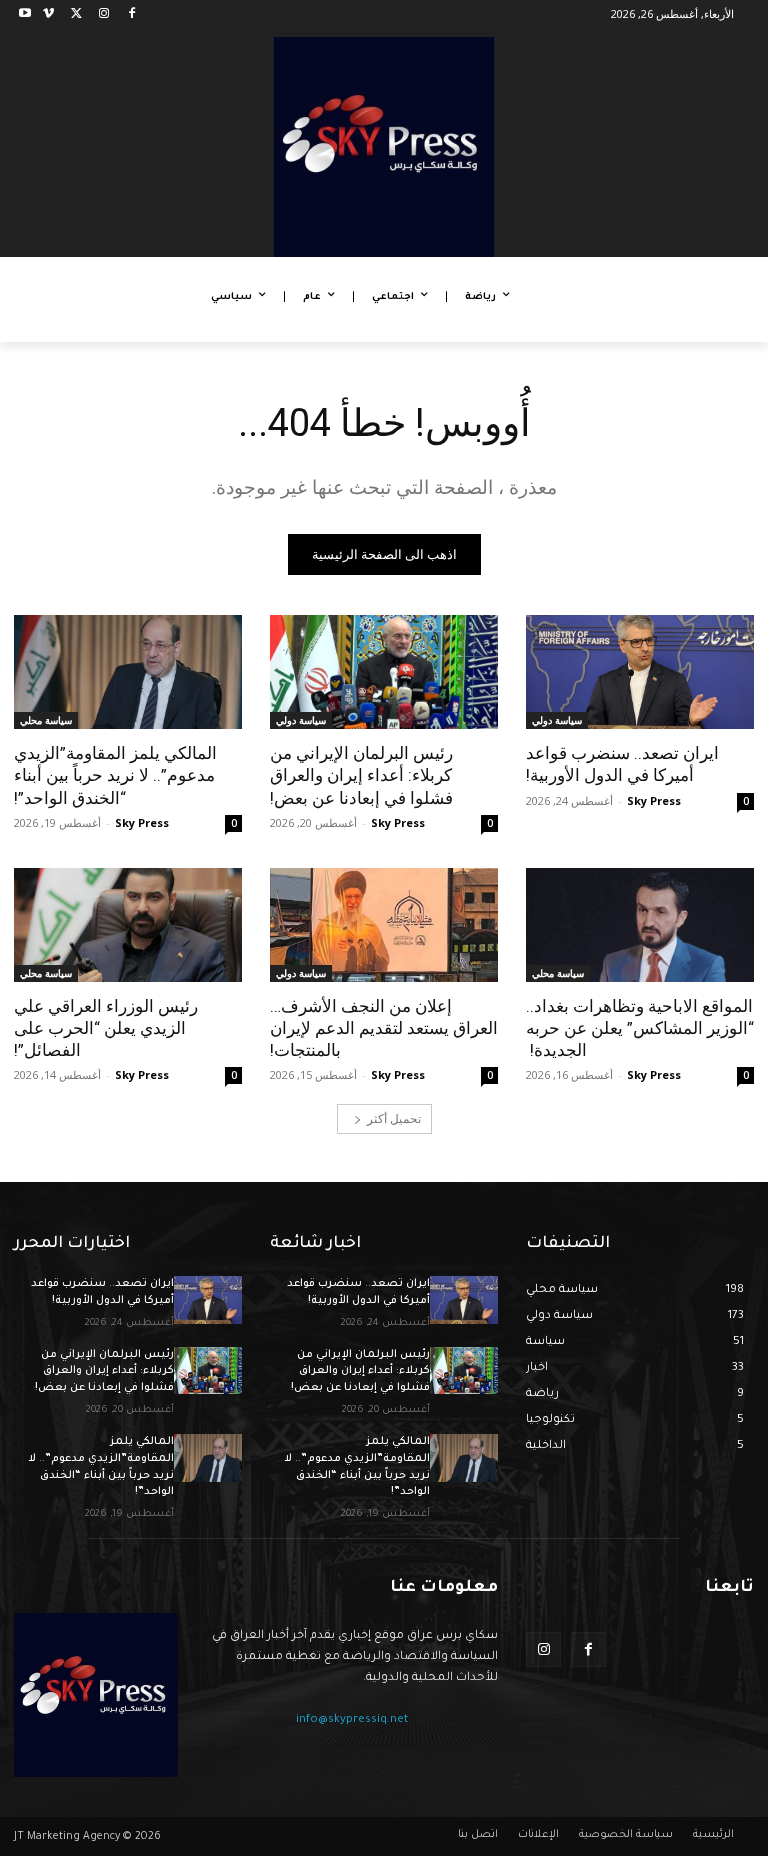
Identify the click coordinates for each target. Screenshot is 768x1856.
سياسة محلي (46, 720)
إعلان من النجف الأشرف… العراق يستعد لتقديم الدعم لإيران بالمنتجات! (384, 1028)
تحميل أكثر (394, 1118)
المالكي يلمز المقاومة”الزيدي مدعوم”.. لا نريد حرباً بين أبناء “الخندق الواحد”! (115, 775)
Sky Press (654, 800)
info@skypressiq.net (352, 1720)
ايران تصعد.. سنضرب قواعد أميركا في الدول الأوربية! (622, 764)
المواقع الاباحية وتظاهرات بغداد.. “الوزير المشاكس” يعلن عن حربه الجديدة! (640, 1028)
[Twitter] (76, 14)
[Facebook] (131, 14)
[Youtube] (25, 14)
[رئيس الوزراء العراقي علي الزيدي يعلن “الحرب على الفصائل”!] (128, 925)
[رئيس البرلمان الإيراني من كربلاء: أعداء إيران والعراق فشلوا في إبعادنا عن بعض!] (384, 672)
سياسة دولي (557, 720)
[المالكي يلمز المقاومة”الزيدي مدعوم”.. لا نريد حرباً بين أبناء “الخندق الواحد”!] (128, 672)
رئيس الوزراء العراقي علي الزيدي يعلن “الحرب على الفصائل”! (106, 1028)
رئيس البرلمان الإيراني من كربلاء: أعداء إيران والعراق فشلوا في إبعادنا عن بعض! (361, 775)
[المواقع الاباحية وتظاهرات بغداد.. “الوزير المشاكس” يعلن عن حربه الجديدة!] (640, 925)
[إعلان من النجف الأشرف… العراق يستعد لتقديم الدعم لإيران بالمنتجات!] (384, 925)
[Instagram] (103, 14)
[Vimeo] (48, 14)
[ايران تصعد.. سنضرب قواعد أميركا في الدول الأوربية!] (640, 672)
